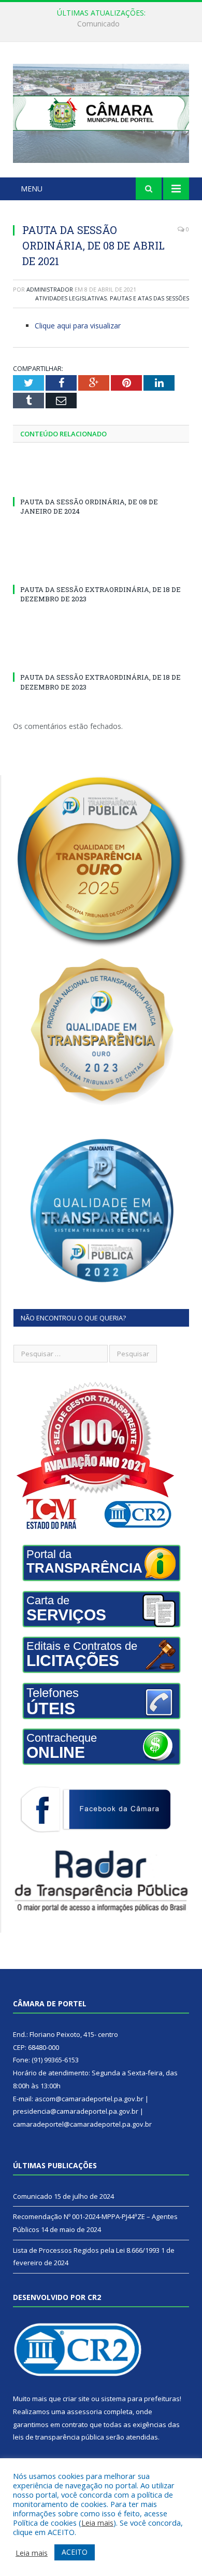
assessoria (84, 2412)
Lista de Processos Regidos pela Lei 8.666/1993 (86, 2250)
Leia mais (97, 2523)
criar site (76, 2399)
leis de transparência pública (59, 2437)
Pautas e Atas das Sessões (149, 298)
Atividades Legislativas (71, 298)
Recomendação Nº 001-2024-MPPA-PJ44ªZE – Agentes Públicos (104, 24)
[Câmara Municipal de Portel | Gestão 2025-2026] (101, 111)
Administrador (50, 289)
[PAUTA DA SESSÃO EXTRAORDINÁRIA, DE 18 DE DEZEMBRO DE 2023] (101, 570)
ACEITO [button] (75, 2552)
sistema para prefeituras (140, 2399)
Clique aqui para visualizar (78, 326)
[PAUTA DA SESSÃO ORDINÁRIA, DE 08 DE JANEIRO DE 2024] (101, 483)
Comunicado (33, 2196)
